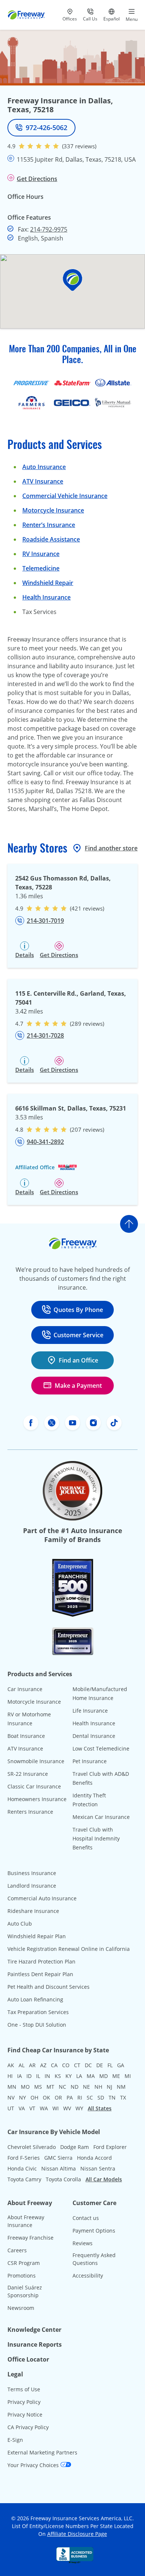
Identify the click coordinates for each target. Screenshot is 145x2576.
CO (66, 2065)
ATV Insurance (43, 481)
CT (77, 2065)
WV (67, 2108)
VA (22, 2108)
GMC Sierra (58, 2158)
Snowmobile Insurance (36, 1761)
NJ (109, 2087)
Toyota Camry (24, 2179)
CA (54, 2065)
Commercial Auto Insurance (42, 1898)
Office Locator (28, 2359)
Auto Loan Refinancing (35, 1999)
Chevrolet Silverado (32, 2147)
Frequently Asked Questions (94, 2259)
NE (86, 2087)
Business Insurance (32, 1873)
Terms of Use (24, 2389)
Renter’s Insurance (49, 525)
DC (88, 2065)
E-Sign (15, 2440)
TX (123, 2097)
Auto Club (20, 1924)
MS (38, 2087)
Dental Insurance (94, 1736)
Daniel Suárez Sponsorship (25, 2291)
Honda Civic (22, 2168)
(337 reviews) (79, 146)
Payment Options (94, 2231)
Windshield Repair (48, 583)
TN (112, 2097)
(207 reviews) (87, 1129)
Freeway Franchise (30, 2238)
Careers (17, 2250)
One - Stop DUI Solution (37, 2025)
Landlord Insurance (32, 1886)
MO (25, 2087)
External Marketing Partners (42, 2452)
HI (10, 2076)
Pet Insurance (90, 1761)
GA (121, 2065)
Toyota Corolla (63, 2179)
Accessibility (88, 2276)
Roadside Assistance (51, 539)
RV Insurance (41, 554)
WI (56, 2108)
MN (12, 2087)
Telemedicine (41, 568)
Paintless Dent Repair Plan (40, 1974)
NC (62, 2087)
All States (100, 2108)
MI (128, 2076)
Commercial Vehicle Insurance (65, 496)
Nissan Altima (59, 2168)
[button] (72, 280)
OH (34, 2097)
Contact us (86, 2218)
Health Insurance (46, 597)
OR (58, 2097)
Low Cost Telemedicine (101, 1748)
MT (50, 2087)
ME (116, 2076)
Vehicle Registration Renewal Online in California (69, 1949)
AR (32, 2065)
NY (22, 2097)
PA (70, 2097)
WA (44, 2108)
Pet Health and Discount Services (49, 1987)
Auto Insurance (44, 467)
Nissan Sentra (98, 2168)
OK (46, 2097)
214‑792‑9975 (49, 229)
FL (110, 2065)
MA (91, 2076)
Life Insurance (90, 1711)
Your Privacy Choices (34, 2465)
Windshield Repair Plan (37, 1936)
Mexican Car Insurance (101, 1817)
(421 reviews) (87, 908)
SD (101, 2097)
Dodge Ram (75, 2147)
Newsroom (21, 2308)
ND (75, 2087)
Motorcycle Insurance (53, 510)
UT (11, 2108)
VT (32, 2108)
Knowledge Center (34, 2330)
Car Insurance (25, 1689)
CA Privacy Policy (28, 2427)
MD (104, 2076)
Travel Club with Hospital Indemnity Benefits (96, 1838)
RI (80, 2097)
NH (98, 2087)
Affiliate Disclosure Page (77, 2534)
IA (20, 2076)
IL (38, 2076)
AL (22, 2065)
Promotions (22, 2276)
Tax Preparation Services (38, 2012)
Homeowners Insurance (37, 1799)
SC (90, 2097)
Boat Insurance (26, 1736)
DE (100, 2065)
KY (69, 2076)
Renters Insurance (30, 1812)
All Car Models (104, 2179)
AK (11, 2065)
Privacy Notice (25, 2415)
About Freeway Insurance (26, 2221)
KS (58, 2076)
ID (29, 2076)
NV (11, 2097)
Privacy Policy (24, 2402)
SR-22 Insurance (28, 1774)
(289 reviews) (87, 1024)
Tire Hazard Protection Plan (41, 1961)
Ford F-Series (24, 2158)
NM (121, 2087)
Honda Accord (94, 2158)
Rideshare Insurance (33, 1911)
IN (47, 2076)
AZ (43, 2065)
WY (79, 2108)
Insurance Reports (35, 2344)
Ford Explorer (110, 2147)
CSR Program (24, 2263)
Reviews (83, 2243)
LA (79, 2076)
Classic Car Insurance (34, 1786)
